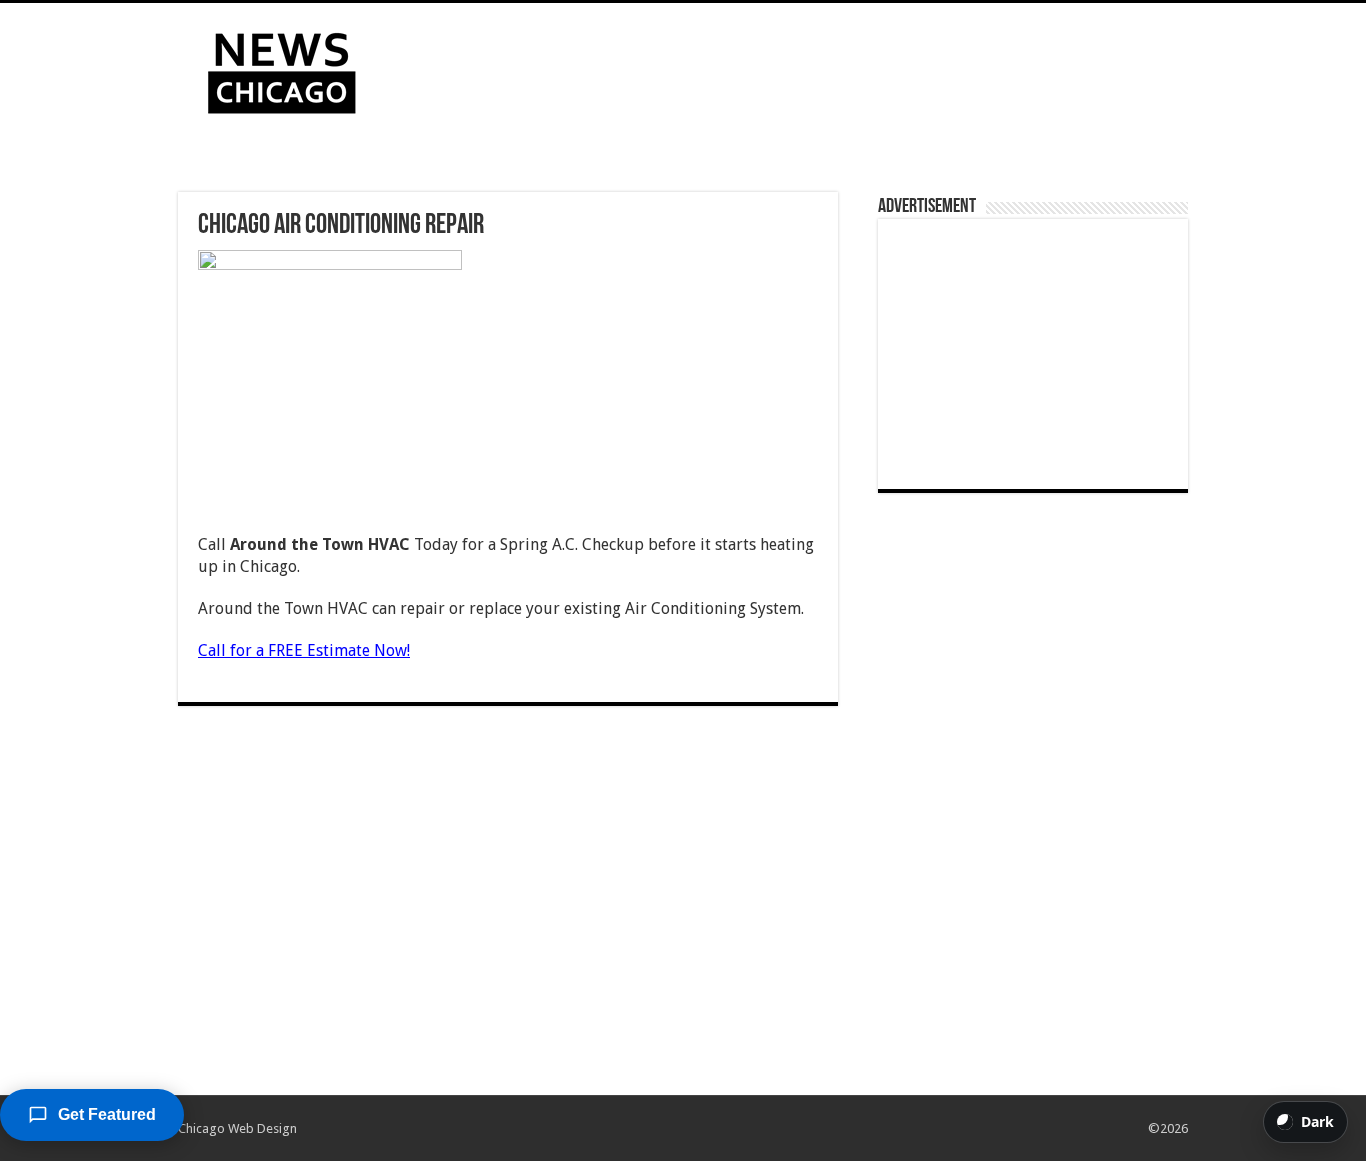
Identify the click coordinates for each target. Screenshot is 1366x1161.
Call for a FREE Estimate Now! (304, 650)
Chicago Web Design (237, 1128)
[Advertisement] (809, 68)
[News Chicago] (282, 69)
